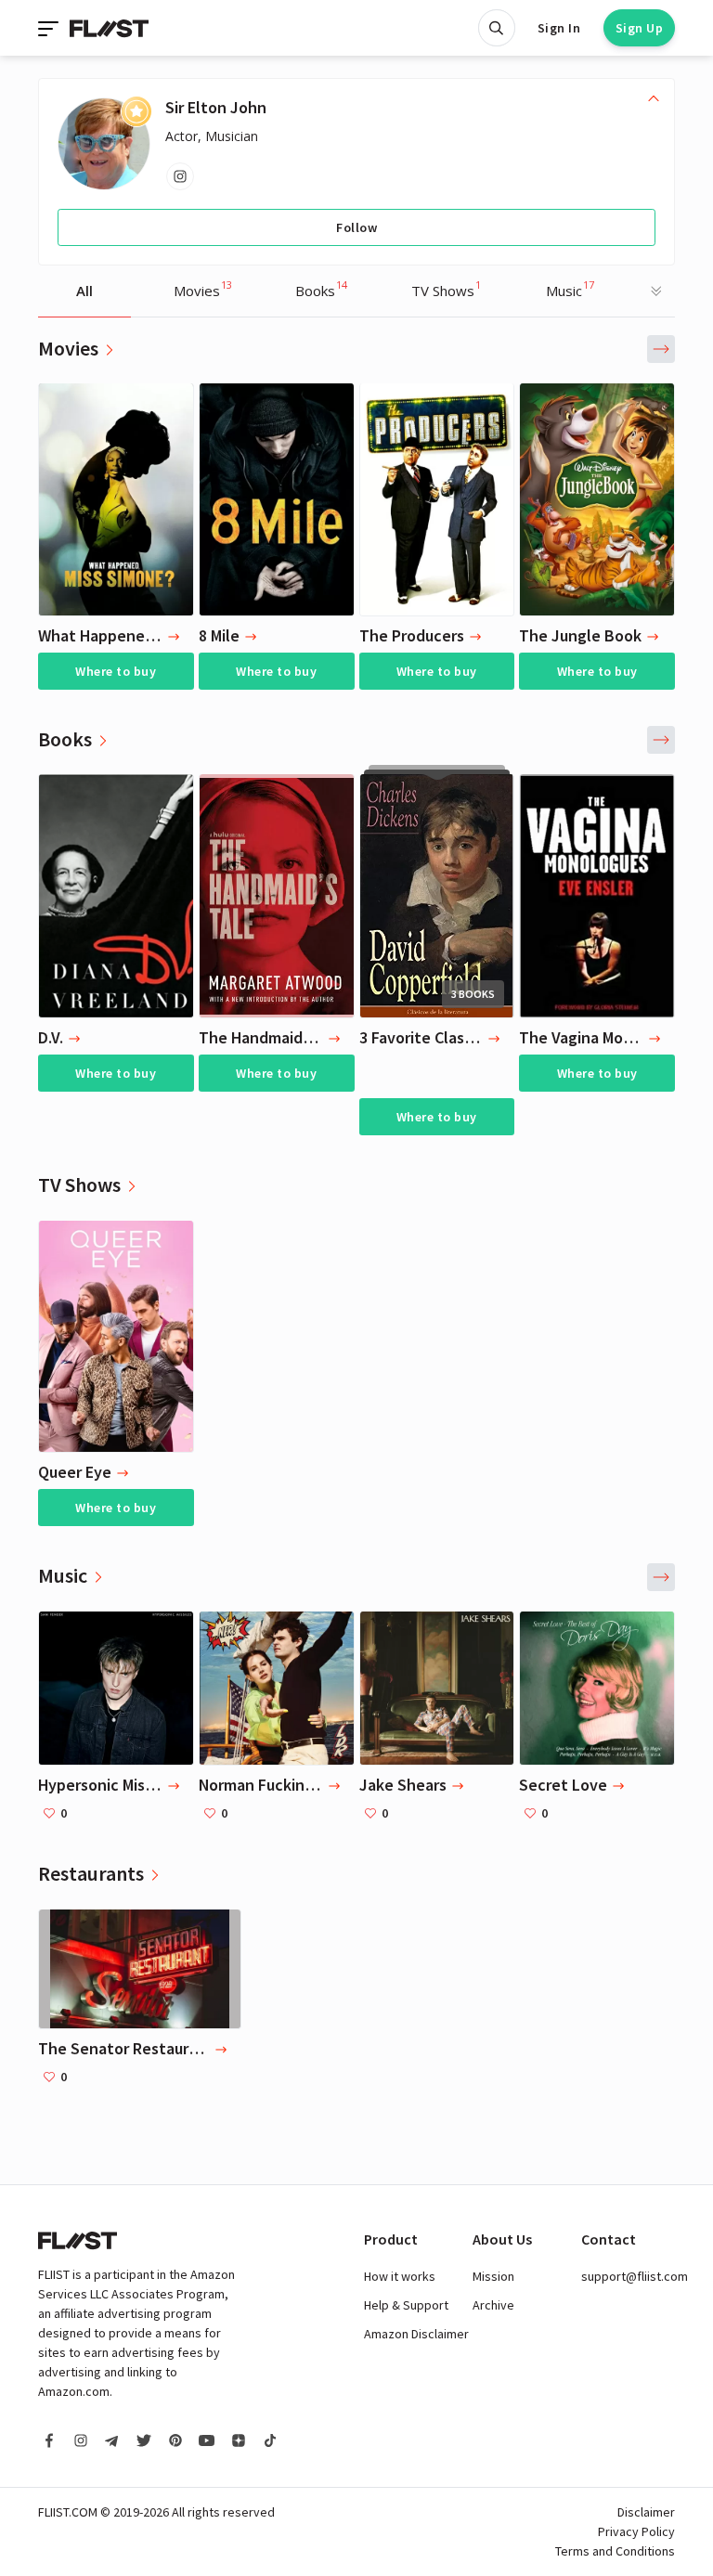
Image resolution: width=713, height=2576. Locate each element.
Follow (356, 227)
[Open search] (497, 28)
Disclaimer (646, 2512)
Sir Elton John (216, 107)
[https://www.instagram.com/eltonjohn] (180, 176)
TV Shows (446, 289)
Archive (493, 2305)
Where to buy (116, 671)
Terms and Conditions (615, 2551)
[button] (661, 349)
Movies (203, 289)
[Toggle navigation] (50, 28)
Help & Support (406, 2305)
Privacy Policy (636, 2531)
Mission (493, 2276)
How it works (400, 2276)
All (84, 291)
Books (321, 289)
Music (570, 289)
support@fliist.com (635, 2276)
